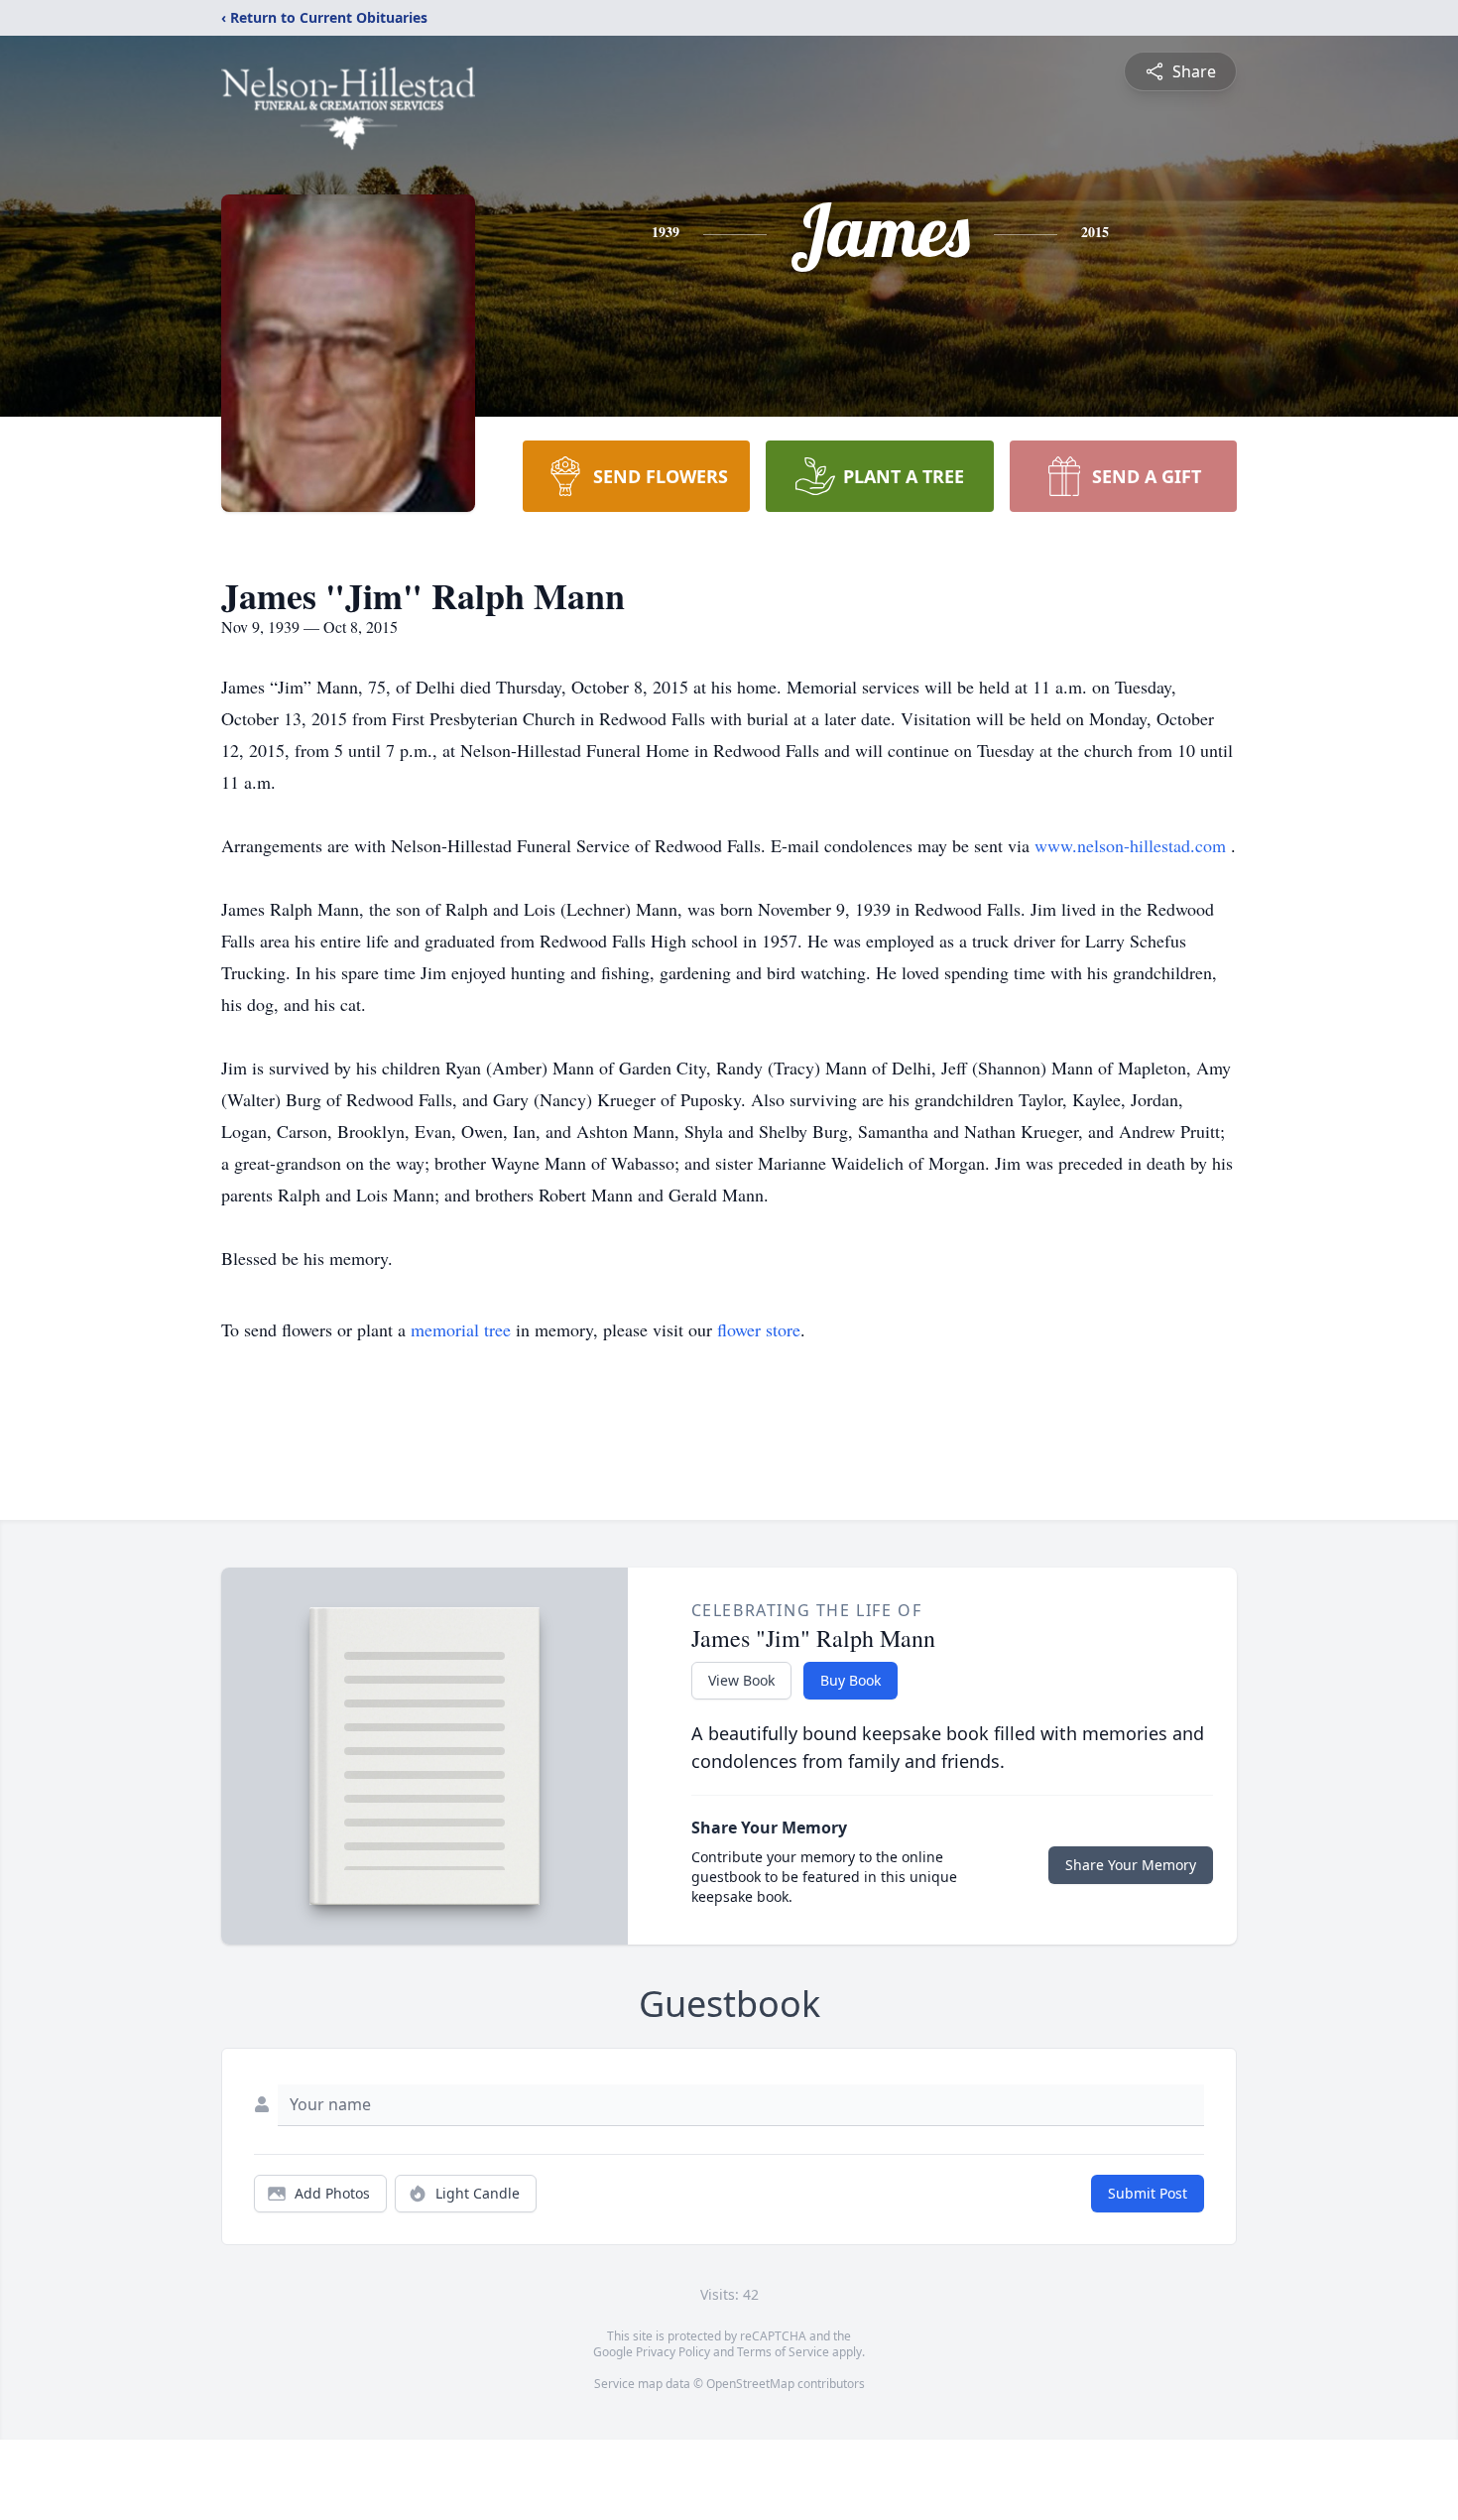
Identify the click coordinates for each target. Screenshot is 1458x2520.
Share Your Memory (1131, 1865)
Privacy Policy (673, 2352)
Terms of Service (783, 2352)
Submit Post (1148, 2193)
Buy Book (850, 1680)
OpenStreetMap (750, 2384)
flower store (759, 1329)
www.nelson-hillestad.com (1133, 845)
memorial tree (461, 1329)
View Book (741, 1680)
